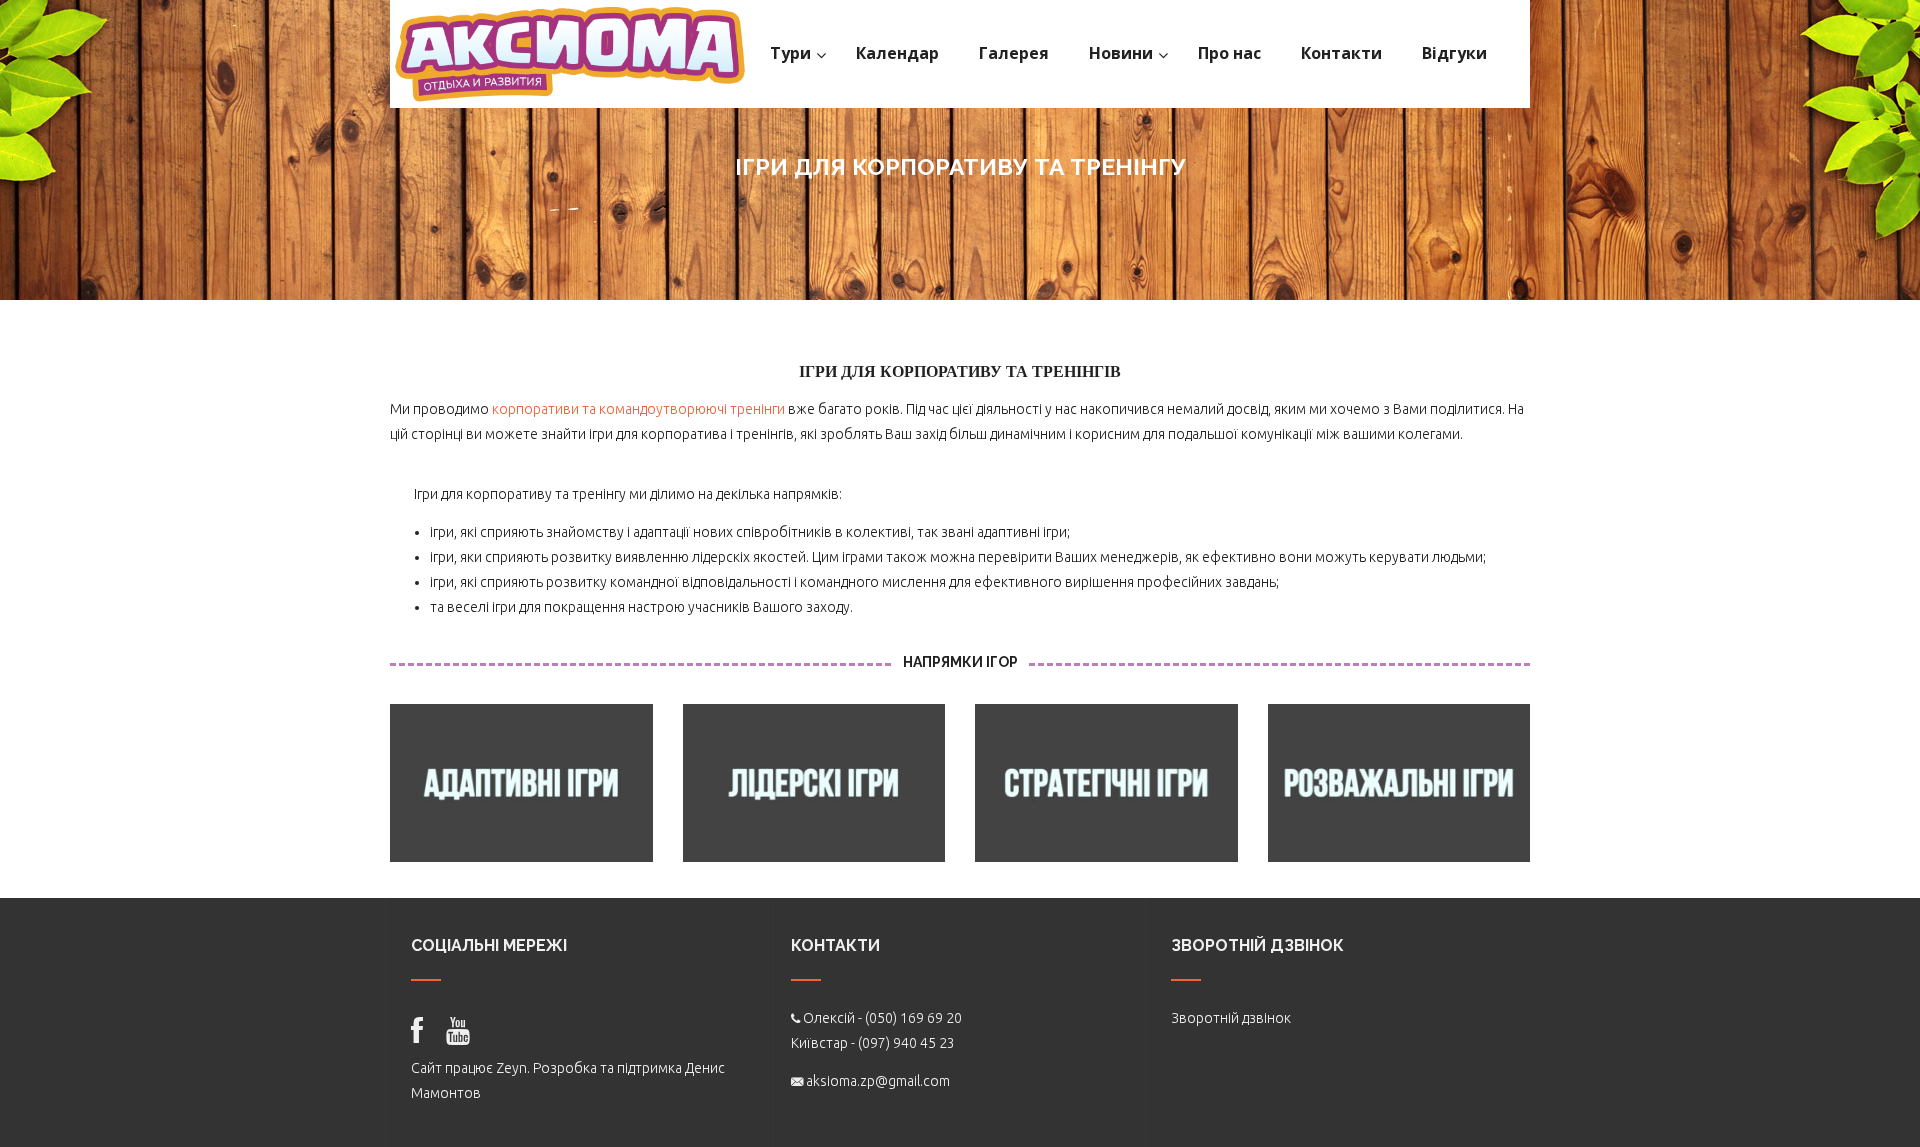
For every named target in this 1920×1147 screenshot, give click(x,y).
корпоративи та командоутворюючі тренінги (638, 409)
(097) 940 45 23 (906, 1043)
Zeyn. (513, 1068)
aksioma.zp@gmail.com (878, 1081)
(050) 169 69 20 (913, 1018)
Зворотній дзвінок (1231, 1018)
